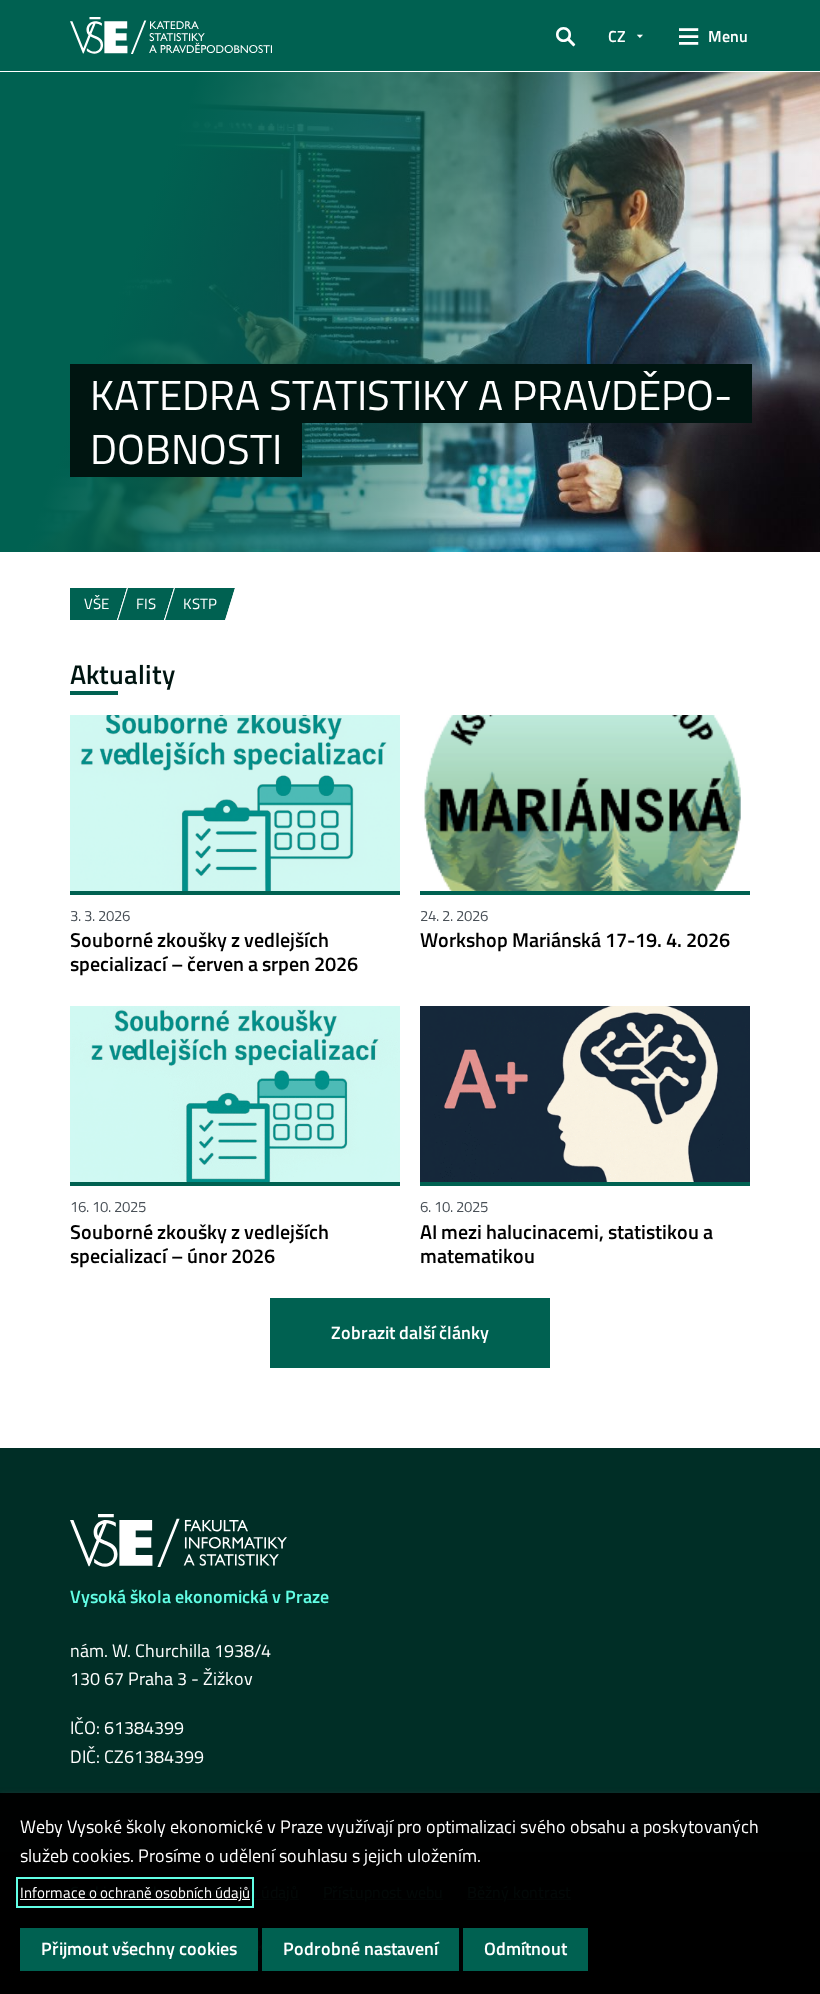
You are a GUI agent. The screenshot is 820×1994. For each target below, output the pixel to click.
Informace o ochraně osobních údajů (135, 1892)
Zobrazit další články (410, 1332)
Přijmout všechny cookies (139, 1948)
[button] (565, 36)
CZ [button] (617, 36)
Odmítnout (525, 1948)
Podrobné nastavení (360, 1948)
